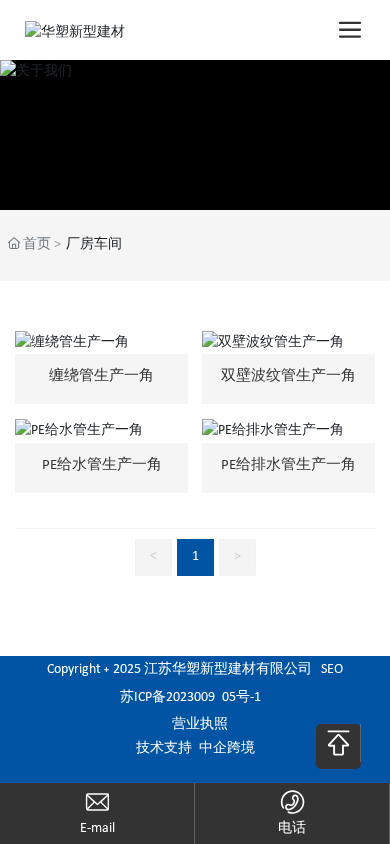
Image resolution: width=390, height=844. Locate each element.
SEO (332, 669)
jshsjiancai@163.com (97, 828)
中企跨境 (227, 748)
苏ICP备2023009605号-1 (190, 697)
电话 (292, 828)
